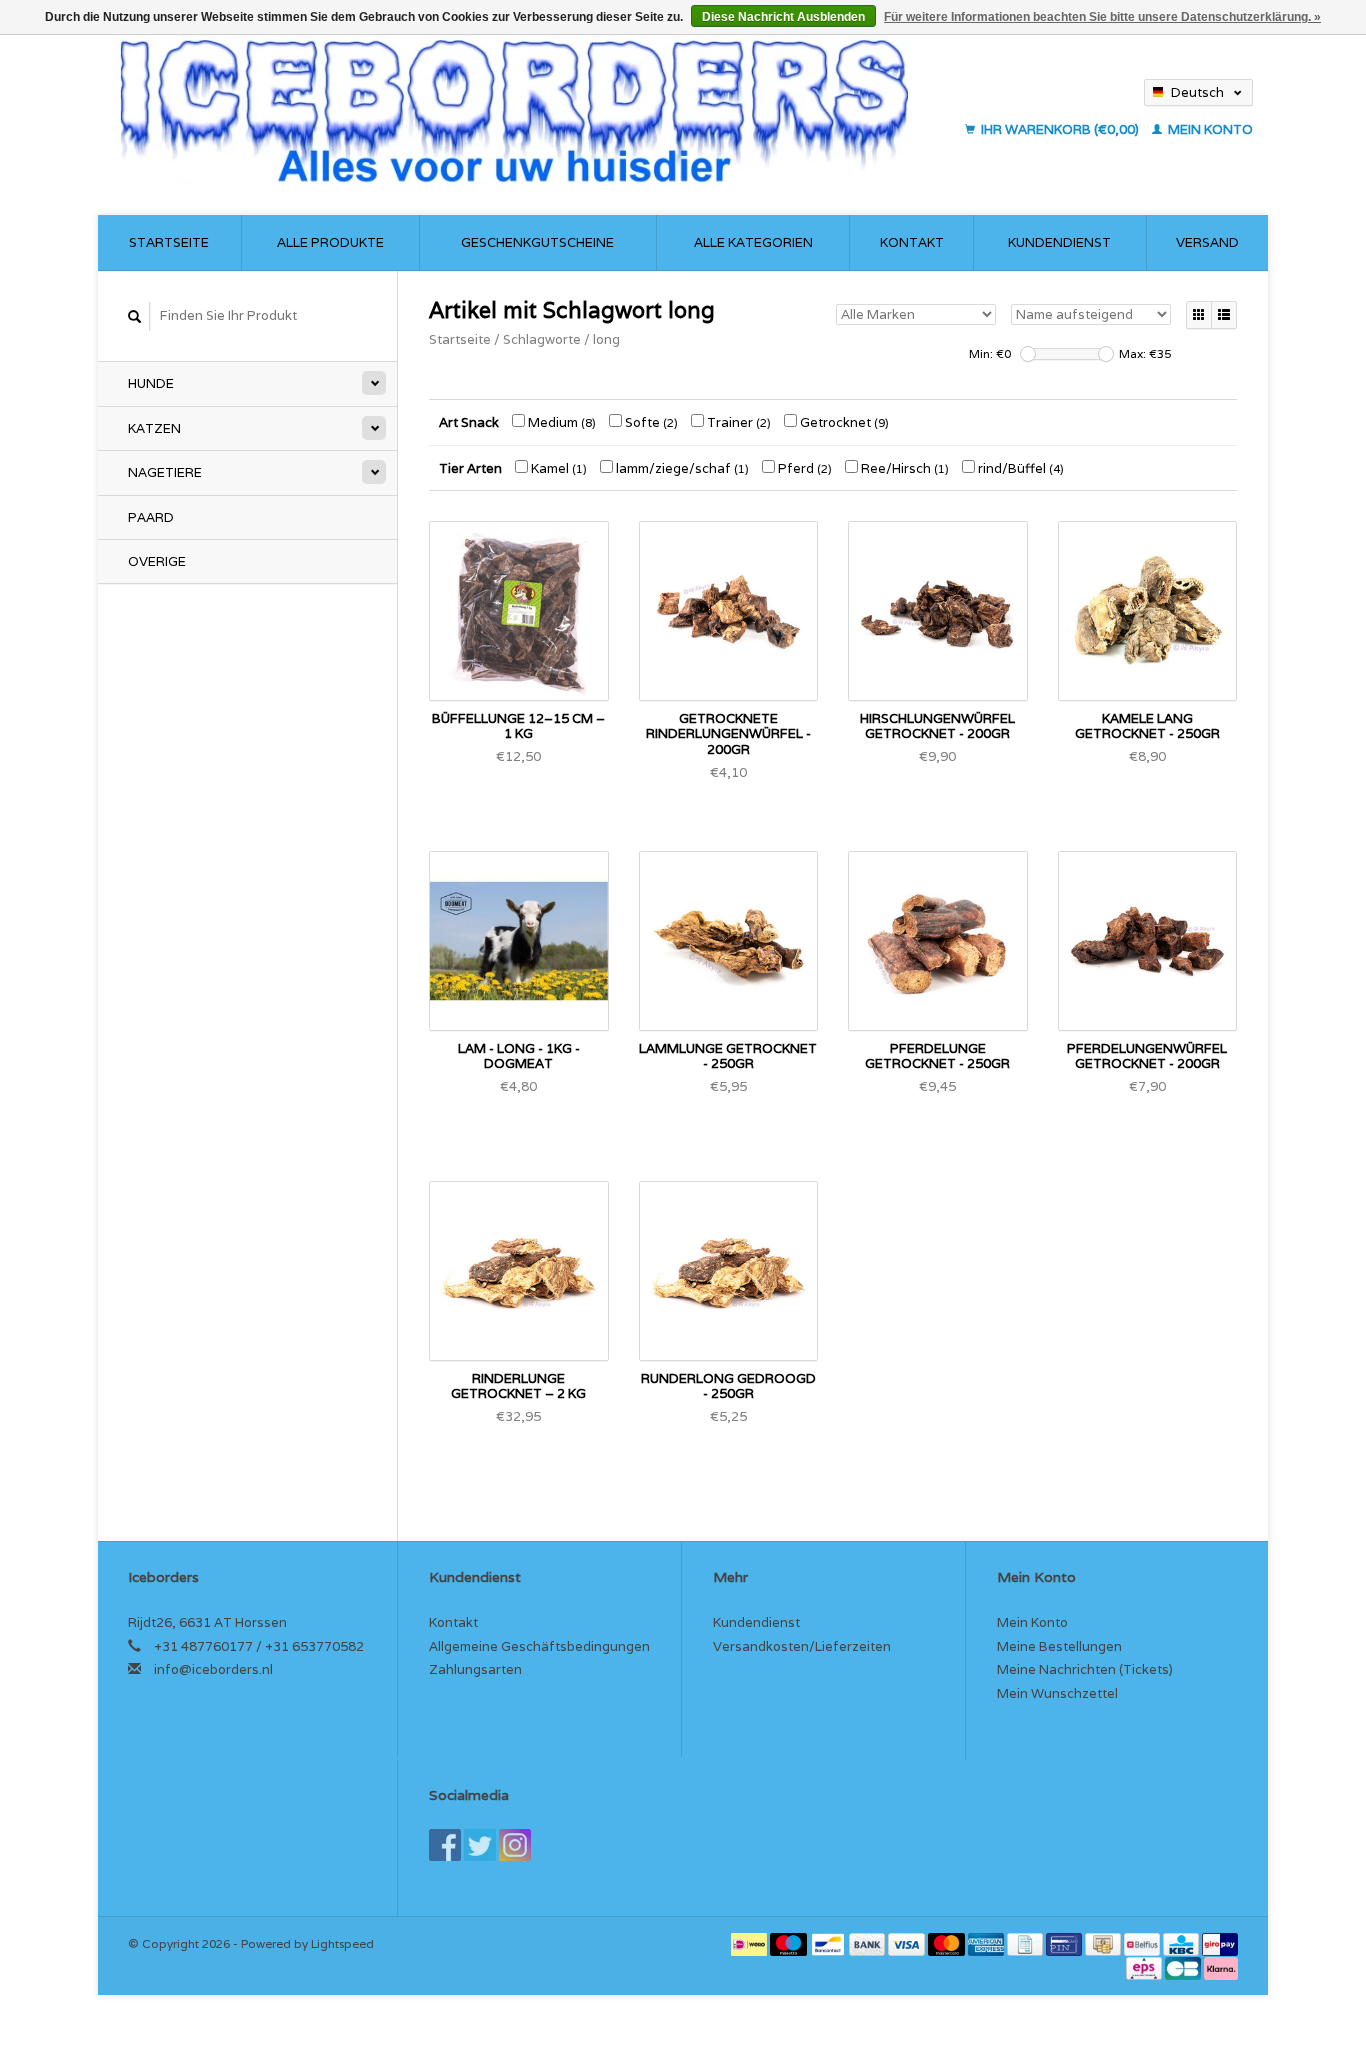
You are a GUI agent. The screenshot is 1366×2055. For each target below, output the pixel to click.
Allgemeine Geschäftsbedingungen (539, 1646)
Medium (560, 422)
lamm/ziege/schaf (681, 468)
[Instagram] (515, 1845)
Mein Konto (1209, 129)
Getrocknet (843, 422)
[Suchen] (135, 316)
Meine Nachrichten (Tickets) (1085, 1669)
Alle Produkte (330, 242)
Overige (157, 561)
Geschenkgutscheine (537, 242)
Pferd (803, 468)
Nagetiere (165, 472)
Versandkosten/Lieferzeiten (802, 1646)
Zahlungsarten (475, 1669)
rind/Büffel (1019, 468)
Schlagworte (542, 339)
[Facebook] (445, 1845)
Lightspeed (342, 1943)
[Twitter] (480, 1845)
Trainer (737, 422)
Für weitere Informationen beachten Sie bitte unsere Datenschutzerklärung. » (1102, 17)
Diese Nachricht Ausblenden (783, 17)
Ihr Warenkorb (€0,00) (1060, 129)
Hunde (151, 383)
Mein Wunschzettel (1057, 1693)
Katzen (154, 428)
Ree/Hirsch (903, 468)
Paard (151, 517)
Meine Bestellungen (1059, 1646)
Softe (650, 422)
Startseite (169, 242)
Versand (1207, 242)
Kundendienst (1059, 242)
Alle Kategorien (753, 242)
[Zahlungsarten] (750, 1943)
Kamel (557, 468)
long (606, 339)
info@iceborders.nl (213, 1669)
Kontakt (912, 242)
